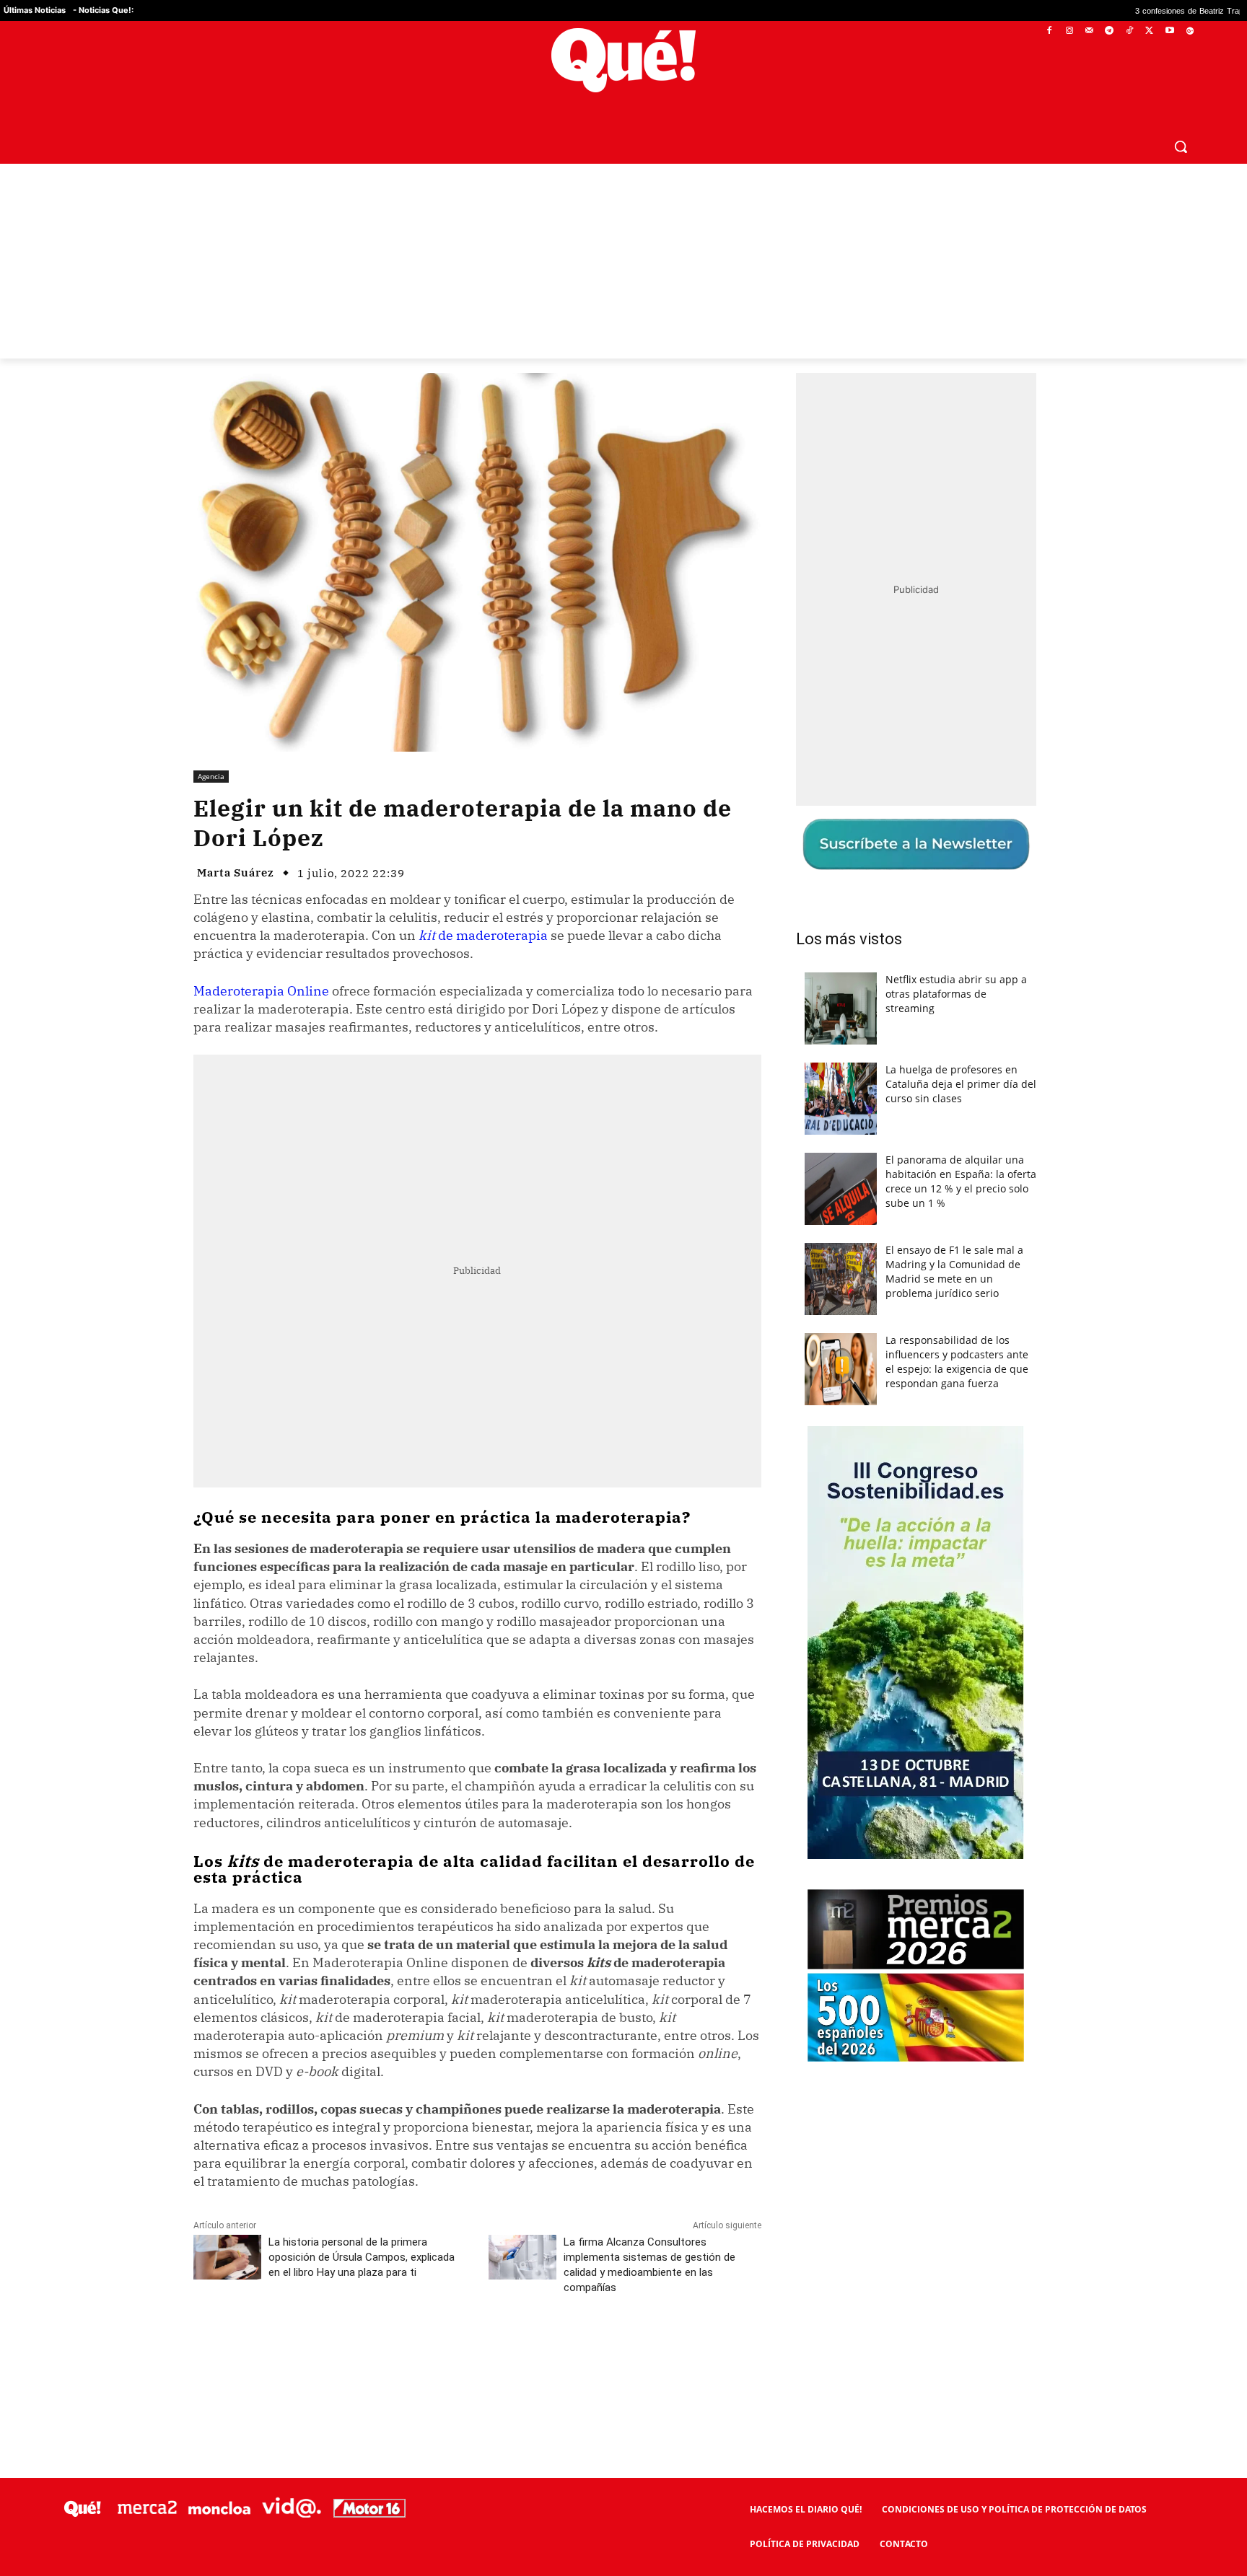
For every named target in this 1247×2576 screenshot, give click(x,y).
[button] (1181, 146)
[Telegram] (1110, 31)
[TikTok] (1130, 31)
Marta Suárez (236, 872)
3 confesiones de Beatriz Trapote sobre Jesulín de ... (1101, 10)
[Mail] (1089, 31)
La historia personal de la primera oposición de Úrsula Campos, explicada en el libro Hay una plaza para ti (362, 2257)
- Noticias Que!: (103, 10)
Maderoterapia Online (261, 991)
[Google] (1190, 31)
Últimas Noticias (35, 10)
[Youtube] (1169, 31)
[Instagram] (1069, 31)
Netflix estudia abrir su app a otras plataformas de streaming (956, 994)
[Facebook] (1050, 31)
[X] (1150, 31)
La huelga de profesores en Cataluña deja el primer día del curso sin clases (961, 1084)
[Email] (510, 2352)
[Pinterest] (377, 2352)
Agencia (211, 776)
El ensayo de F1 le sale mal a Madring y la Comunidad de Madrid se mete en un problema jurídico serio (954, 1271)
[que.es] (624, 60)
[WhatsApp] (411, 2352)
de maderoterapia (483, 935)
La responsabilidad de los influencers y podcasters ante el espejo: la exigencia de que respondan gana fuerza (957, 1362)
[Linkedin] (477, 2352)
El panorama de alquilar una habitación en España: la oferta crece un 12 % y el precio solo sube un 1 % (961, 1181)
